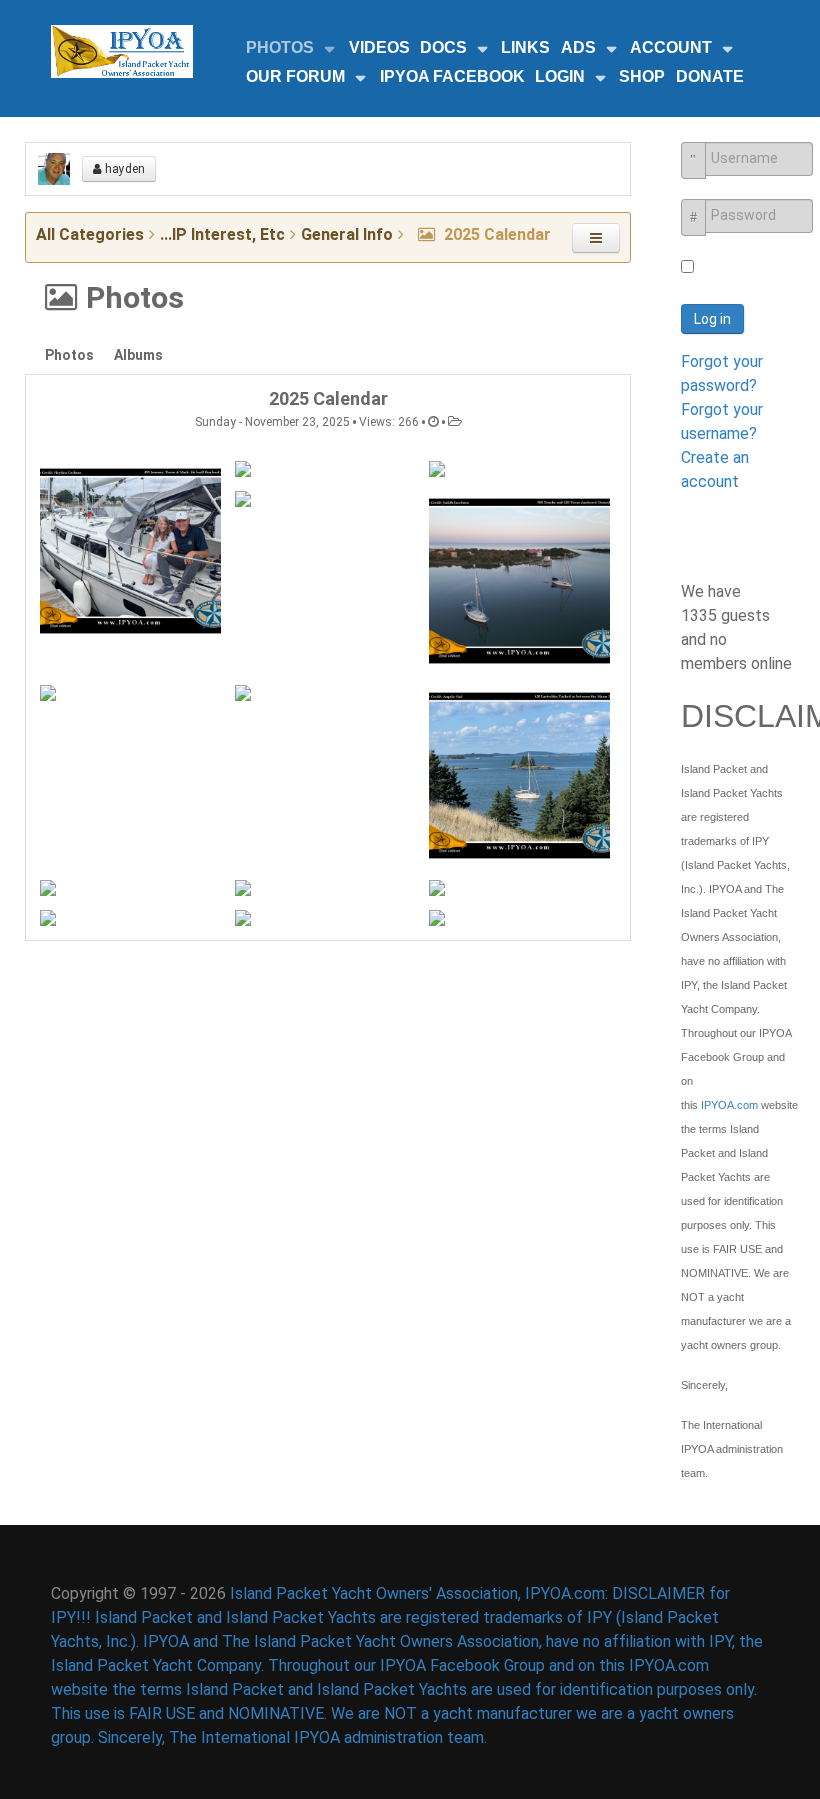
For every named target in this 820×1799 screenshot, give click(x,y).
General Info (347, 234)
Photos (69, 355)
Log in (712, 319)
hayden (123, 169)
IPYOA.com (729, 1105)
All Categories (90, 234)
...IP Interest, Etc (222, 234)
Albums (138, 355)
